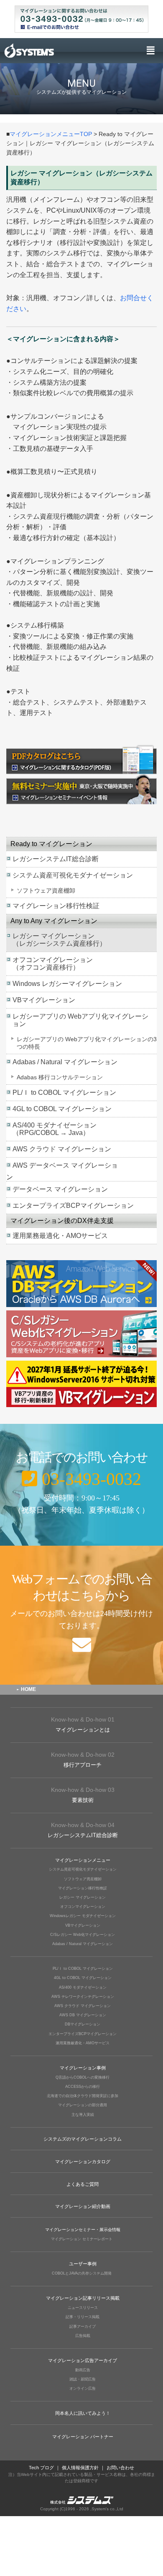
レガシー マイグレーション (83, 1897)
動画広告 (83, 2370)
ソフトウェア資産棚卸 (46, 890)
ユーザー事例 (83, 2264)
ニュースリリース (83, 2308)
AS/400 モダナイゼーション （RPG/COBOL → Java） (55, 1129)
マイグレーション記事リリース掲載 (83, 2298)
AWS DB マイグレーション (83, 2015)
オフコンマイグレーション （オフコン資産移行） (53, 964)
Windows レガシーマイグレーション (67, 984)
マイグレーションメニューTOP (51, 134)
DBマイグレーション (83, 2024)
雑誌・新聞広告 (83, 2379)
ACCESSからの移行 (83, 2087)
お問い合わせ (120, 2468)
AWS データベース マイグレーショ (65, 1165)
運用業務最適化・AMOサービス (60, 1236)
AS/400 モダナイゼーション (83, 1987)
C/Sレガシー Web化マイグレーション (83, 1935)
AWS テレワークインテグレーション (83, 1997)
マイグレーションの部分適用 (83, 2105)
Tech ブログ (41, 2468)
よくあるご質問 (83, 2184)
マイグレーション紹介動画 (83, 2206)
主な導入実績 (83, 2115)
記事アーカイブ (83, 2326)
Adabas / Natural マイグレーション (65, 1062)
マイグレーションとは (83, 1724)
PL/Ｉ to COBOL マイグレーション (64, 1092)
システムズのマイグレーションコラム (83, 2139)
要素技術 (83, 1795)
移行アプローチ (83, 1760)
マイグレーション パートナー (83, 2437)
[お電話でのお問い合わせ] (81, 1485)
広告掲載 (83, 2336)
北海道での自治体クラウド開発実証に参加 (83, 2096)
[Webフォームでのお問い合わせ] (81, 1615)
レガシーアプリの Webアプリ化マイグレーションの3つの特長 (87, 1043)
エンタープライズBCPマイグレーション (73, 1206)
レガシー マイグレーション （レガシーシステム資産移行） (59, 940)
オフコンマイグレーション (83, 1907)
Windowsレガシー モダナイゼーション (83, 1916)
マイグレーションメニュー (83, 1860)
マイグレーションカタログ (83, 2162)
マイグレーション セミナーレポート (82, 2239)
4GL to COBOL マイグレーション (62, 1109)
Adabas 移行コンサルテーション (60, 1077)
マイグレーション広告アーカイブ (83, 2360)
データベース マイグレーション (60, 1189)
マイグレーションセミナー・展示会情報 (83, 2230)
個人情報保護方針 (80, 2468)
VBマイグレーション (44, 1000)
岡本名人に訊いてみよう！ (83, 2413)
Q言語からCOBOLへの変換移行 (83, 2077)
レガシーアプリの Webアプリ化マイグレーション (80, 1020)
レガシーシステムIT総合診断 (56, 859)
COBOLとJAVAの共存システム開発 (82, 2273)
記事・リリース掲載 (83, 2317)
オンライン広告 (83, 2388)
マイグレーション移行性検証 (56, 906)
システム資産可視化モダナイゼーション (73, 875)
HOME (28, 1689)
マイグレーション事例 (83, 2068)
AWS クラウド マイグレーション (62, 1149)
